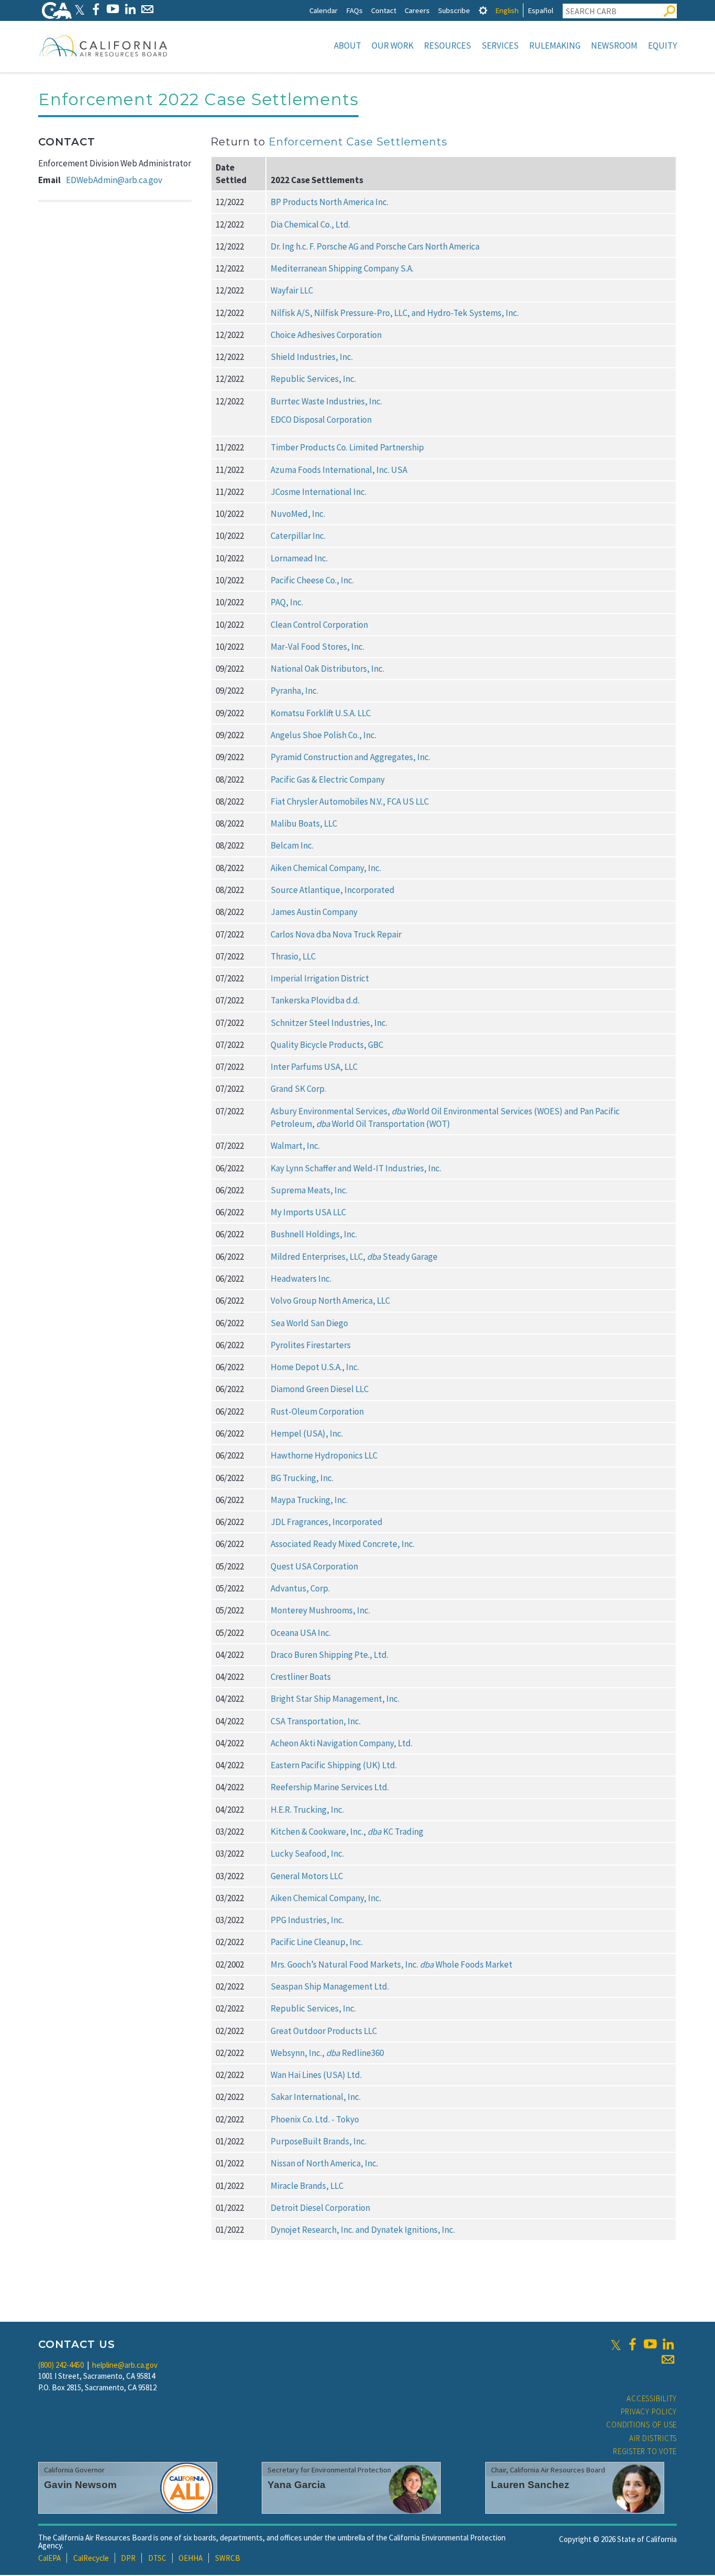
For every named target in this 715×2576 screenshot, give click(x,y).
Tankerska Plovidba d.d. (316, 1000)
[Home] (104, 46)
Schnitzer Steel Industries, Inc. (329, 1023)
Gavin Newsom (80, 2485)
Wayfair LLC (292, 290)
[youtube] (650, 2344)
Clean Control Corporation (320, 625)
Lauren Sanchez (530, 2485)
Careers (417, 10)
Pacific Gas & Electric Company (328, 779)
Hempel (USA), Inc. (307, 1433)
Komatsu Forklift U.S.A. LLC (321, 713)
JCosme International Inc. (319, 492)
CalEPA (49, 2558)
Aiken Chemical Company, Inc (325, 1898)
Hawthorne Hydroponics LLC (324, 1455)
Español (540, 10)
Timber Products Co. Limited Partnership (347, 447)
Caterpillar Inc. (298, 536)
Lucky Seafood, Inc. (307, 1854)
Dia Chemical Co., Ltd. (310, 224)
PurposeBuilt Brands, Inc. (319, 2141)
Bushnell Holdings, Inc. (314, 1234)
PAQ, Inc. (288, 602)
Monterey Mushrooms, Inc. (320, 1610)
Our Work (393, 46)
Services (500, 46)
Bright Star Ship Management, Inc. (336, 1699)
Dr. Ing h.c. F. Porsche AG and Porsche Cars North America (376, 246)
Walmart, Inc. (296, 1146)
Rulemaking (555, 46)
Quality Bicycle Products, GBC (328, 1045)
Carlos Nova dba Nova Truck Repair (336, 934)
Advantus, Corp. (301, 1588)
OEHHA (191, 2558)
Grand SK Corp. (298, 1089)
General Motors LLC (307, 1876)
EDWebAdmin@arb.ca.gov (114, 180)
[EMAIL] (147, 9)
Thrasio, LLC (293, 956)
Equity (662, 46)
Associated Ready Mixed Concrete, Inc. (343, 1544)
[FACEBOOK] (96, 9)
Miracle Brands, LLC (307, 2186)
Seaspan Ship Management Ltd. (330, 1986)
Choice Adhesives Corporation (326, 335)
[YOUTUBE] (113, 9)
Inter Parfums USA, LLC (314, 1067)
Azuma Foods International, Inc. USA (339, 470)
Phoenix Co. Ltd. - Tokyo (315, 2119)
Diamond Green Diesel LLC (320, 1389)
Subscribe (454, 10)
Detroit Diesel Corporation (320, 2208)
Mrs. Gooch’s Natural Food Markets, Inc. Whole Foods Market (392, 1964)
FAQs (354, 10)
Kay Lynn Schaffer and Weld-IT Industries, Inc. (357, 1168)
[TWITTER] (80, 9)
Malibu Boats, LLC (304, 823)
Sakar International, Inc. (316, 2097)
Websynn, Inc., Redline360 (327, 2053)
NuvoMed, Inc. (298, 514)
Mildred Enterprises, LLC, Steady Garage (354, 1257)
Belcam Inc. (292, 845)
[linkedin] (668, 2344)
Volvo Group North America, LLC (330, 1301)
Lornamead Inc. (299, 558)
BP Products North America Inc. (329, 202)
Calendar (323, 10)
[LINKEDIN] (130, 9)
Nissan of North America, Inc (323, 2163)
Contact (384, 10)
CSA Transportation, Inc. (316, 1721)
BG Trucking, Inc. (302, 1478)
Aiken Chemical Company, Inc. (327, 868)
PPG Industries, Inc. (307, 1920)
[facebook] (632, 2344)
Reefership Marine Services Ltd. (330, 1787)
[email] (668, 2359)
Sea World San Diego (310, 1323)
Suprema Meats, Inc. (311, 1190)
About (348, 46)
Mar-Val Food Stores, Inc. (318, 647)
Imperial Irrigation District (321, 978)
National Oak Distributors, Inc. (327, 669)
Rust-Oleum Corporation (317, 1411)
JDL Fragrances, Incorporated (327, 1522)
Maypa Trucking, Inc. (309, 1500)
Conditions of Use (641, 2425)
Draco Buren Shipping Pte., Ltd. (329, 1655)
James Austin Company (314, 912)
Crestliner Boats (301, 1677)
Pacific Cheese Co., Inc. (313, 580)
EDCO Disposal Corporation (321, 420)
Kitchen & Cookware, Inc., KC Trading (347, 1832)
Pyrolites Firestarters (311, 1345)
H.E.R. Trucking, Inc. (307, 1810)
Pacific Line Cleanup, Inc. (317, 1942)
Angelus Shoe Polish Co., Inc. (323, 735)
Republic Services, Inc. (313, 379)
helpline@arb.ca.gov (125, 2365)
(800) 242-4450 (61, 2365)
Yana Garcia (297, 2485)
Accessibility (652, 2398)
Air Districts (653, 2438)
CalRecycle (91, 2558)
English (507, 10)
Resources (448, 46)
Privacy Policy (649, 2411)
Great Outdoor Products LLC (324, 2031)
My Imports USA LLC (308, 1212)
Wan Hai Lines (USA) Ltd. (316, 2075)
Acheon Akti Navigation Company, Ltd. (342, 1743)
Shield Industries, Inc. (312, 357)
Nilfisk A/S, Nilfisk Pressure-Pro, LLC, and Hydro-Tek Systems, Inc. (395, 313)
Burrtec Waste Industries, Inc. (326, 401)
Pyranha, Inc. (295, 691)
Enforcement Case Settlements (358, 142)
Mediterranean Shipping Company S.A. (342, 268)
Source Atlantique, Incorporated (333, 890)
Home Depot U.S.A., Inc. (316, 1367)
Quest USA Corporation (314, 1566)
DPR (128, 2558)
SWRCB (228, 2558)
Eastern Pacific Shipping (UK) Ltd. (334, 1765)
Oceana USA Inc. (301, 1633)
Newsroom (614, 46)
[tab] (483, 10)
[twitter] (616, 2344)
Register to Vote (645, 2451)
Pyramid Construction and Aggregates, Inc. (350, 757)
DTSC (157, 2558)
